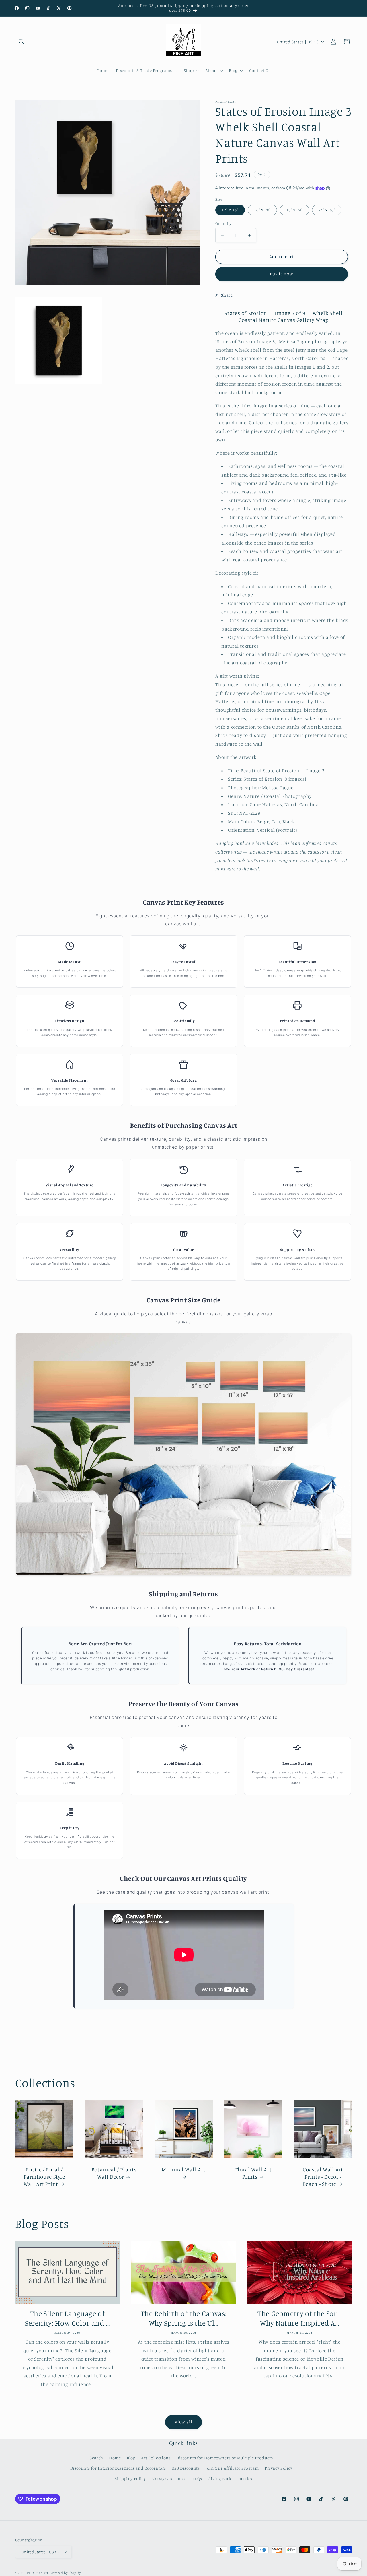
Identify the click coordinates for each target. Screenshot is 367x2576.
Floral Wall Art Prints (253, 2173)
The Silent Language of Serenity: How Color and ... (67, 2318)
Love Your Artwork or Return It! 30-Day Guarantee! (268, 1669)
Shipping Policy (130, 2479)
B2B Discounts (186, 2468)
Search (96, 2458)
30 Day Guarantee (169, 2479)
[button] (22, 42)
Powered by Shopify (65, 2573)
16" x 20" (262, 210)
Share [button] (227, 295)
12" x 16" (230, 210)
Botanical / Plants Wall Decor (114, 2173)
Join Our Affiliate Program (232, 2468)
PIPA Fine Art (38, 2573)
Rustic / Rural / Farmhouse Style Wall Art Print (44, 2176)
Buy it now (282, 274)
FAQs (197, 2479)
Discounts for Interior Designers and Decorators (118, 2468)
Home (115, 2458)
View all (183, 2422)
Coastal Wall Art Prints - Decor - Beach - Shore (323, 2176)
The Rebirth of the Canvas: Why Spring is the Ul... (183, 2318)
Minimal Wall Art (183, 2169)
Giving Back (220, 2479)
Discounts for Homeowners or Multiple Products (225, 2458)
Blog (131, 2458)
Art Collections (156, 2458)
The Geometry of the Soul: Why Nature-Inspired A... (300, 2318)
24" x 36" (327, 210)
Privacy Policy (279, 2468)
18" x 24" (294, 210)
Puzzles (245, 2479)
